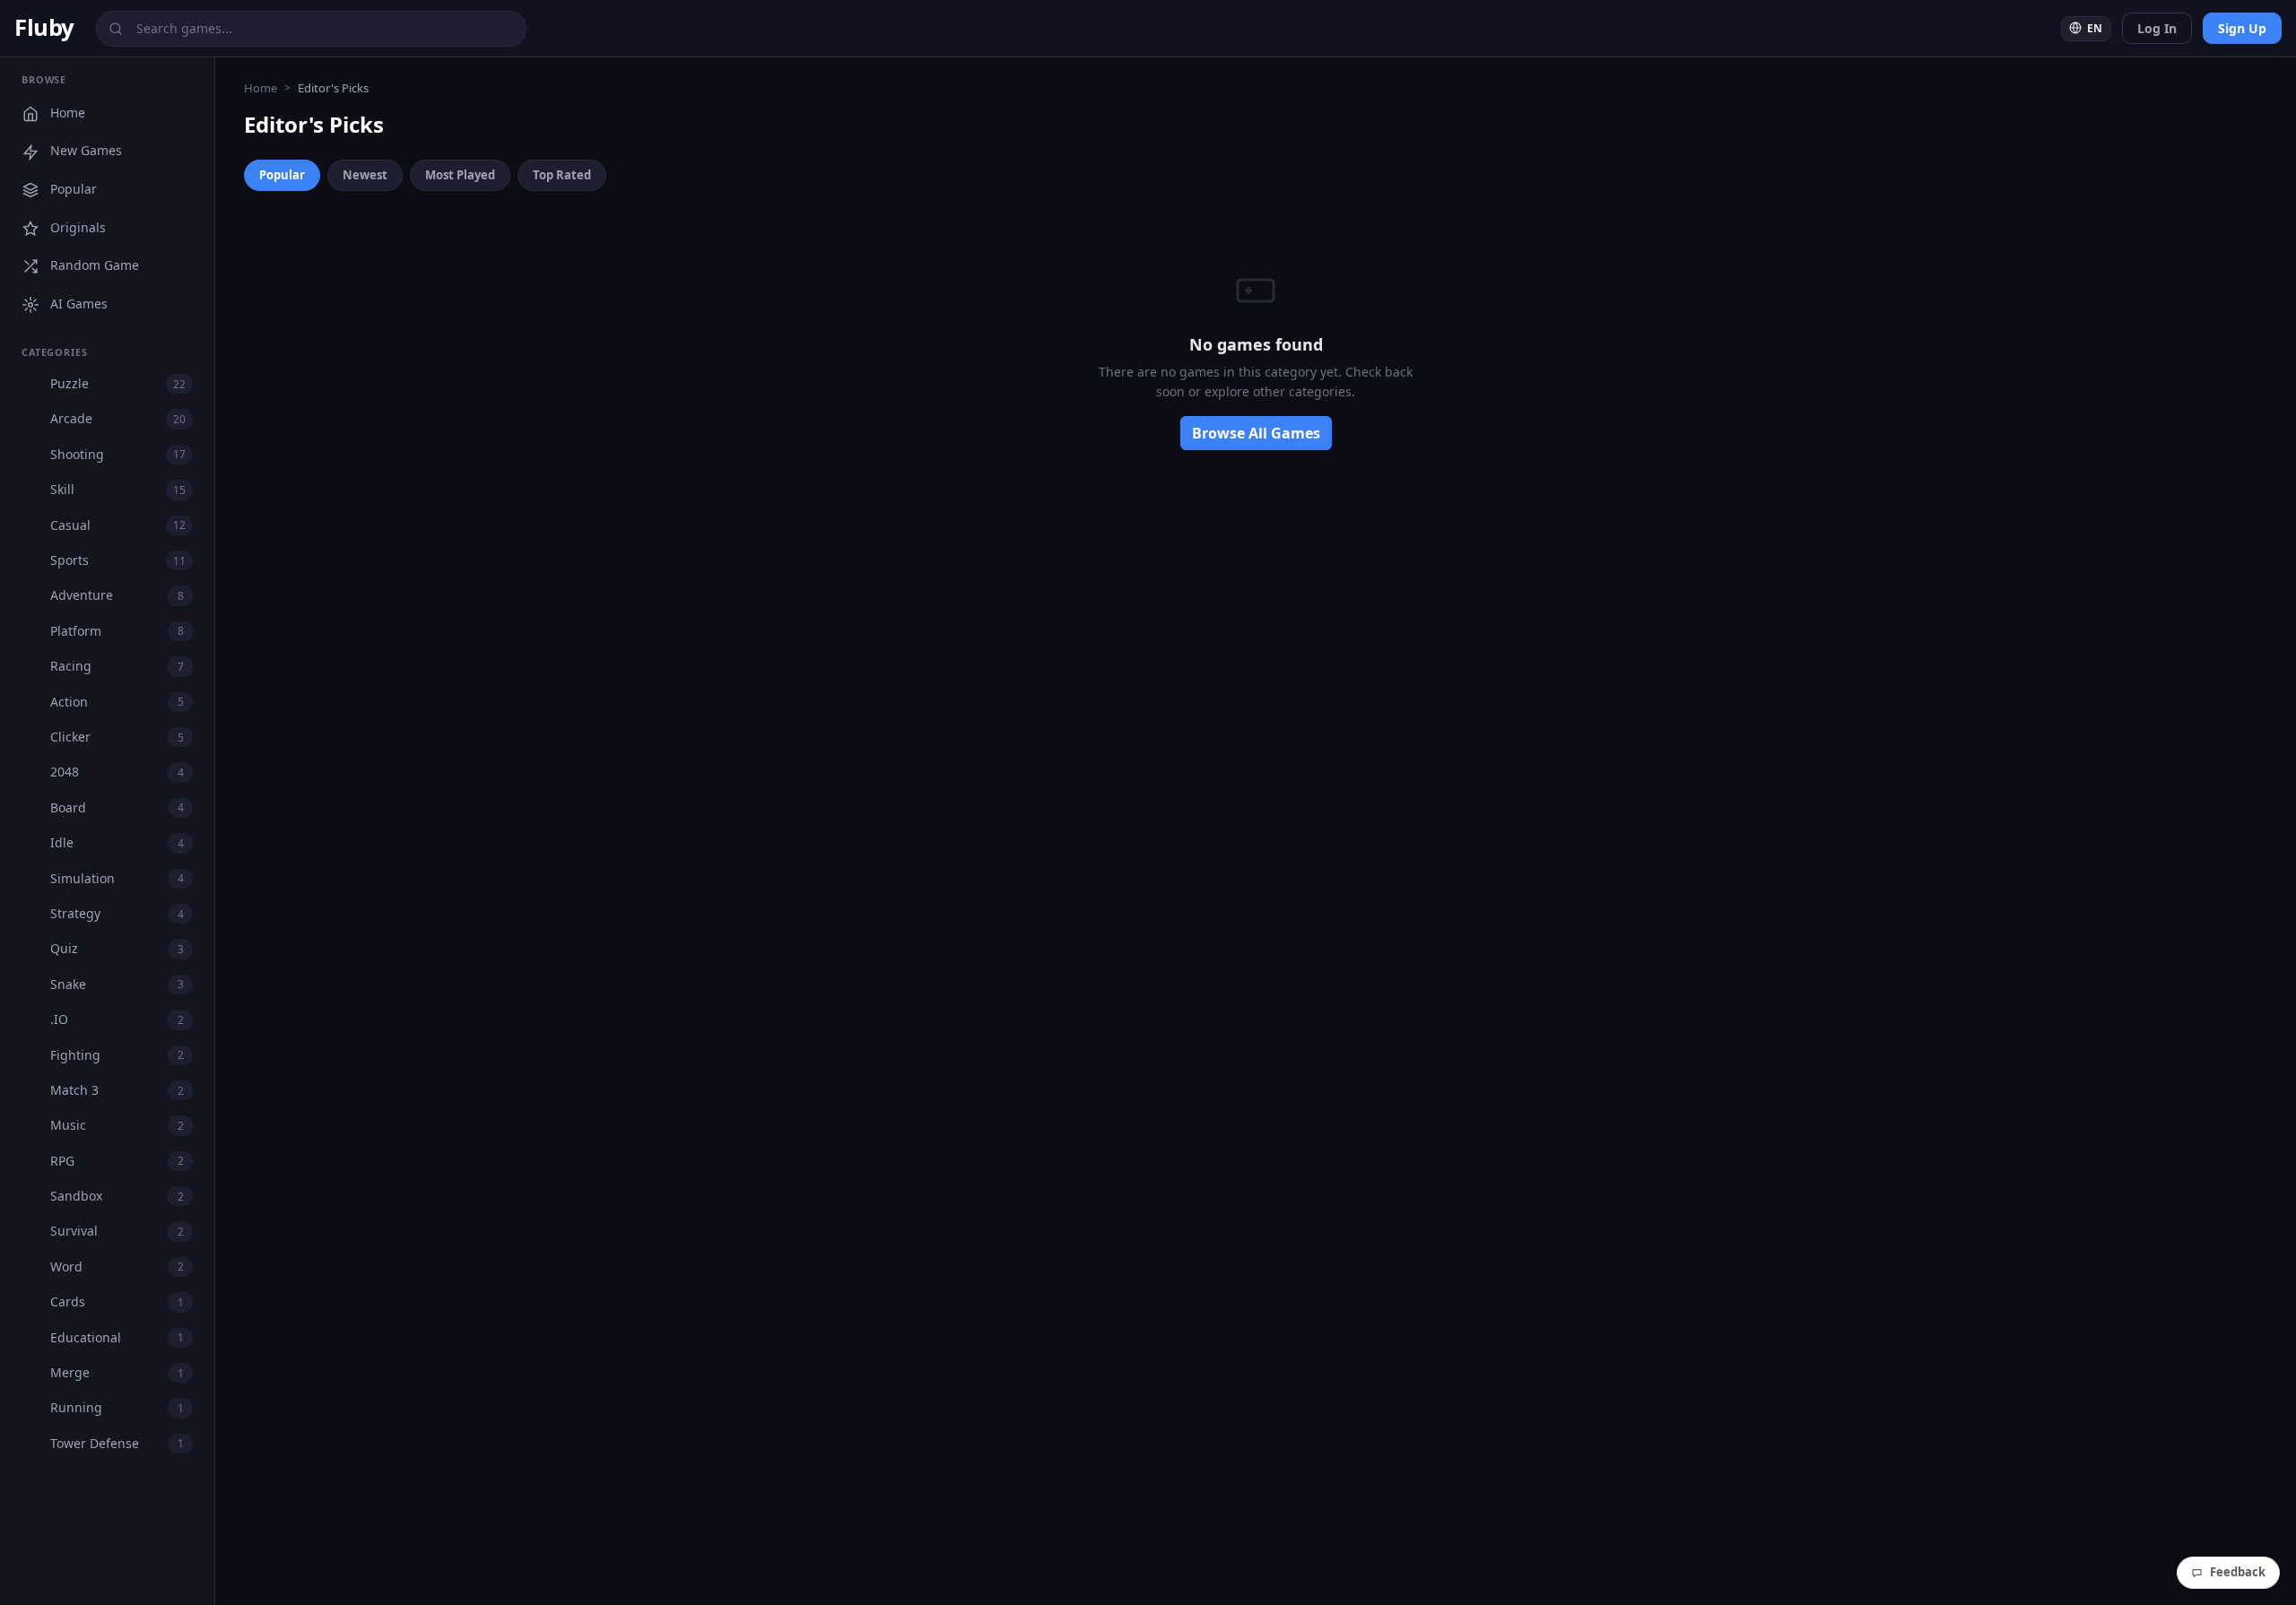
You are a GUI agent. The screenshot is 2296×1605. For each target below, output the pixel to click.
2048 (117, 772)
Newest (365, 175)
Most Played (460, 175)
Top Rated (562, 175)
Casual (118, 525)
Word (117, 1267)
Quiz (117, 948)
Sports (118, 560)
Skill (118, 489)
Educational (117, 1337)
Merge (117, 1372)
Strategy (117, 913)
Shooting (118, 454)
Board (117, 807)
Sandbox (117, 1196)
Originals (78, 227)
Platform (117, 631)
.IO (117, 1019)
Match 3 (117, 1090)
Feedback (2238, 1572)
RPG (117, 1161)
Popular (74, 189)
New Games (86, 150)
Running (117, 1407)
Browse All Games (1256, 433)
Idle (117, 842)
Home (68, 113)
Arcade (118, 418)
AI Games (79, 304)
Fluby (44, 27)
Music (117, 1125)
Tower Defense (117, 1443)
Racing (117, 666)
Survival (117, 1231)
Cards (117, 1301)
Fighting (117, 1055)
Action (117, 702)
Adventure (117, 595)
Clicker (117, 737)
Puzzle (118, 383)
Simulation (117, 878)
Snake (117, 984)
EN (2093, 28)
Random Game (95, 265)
